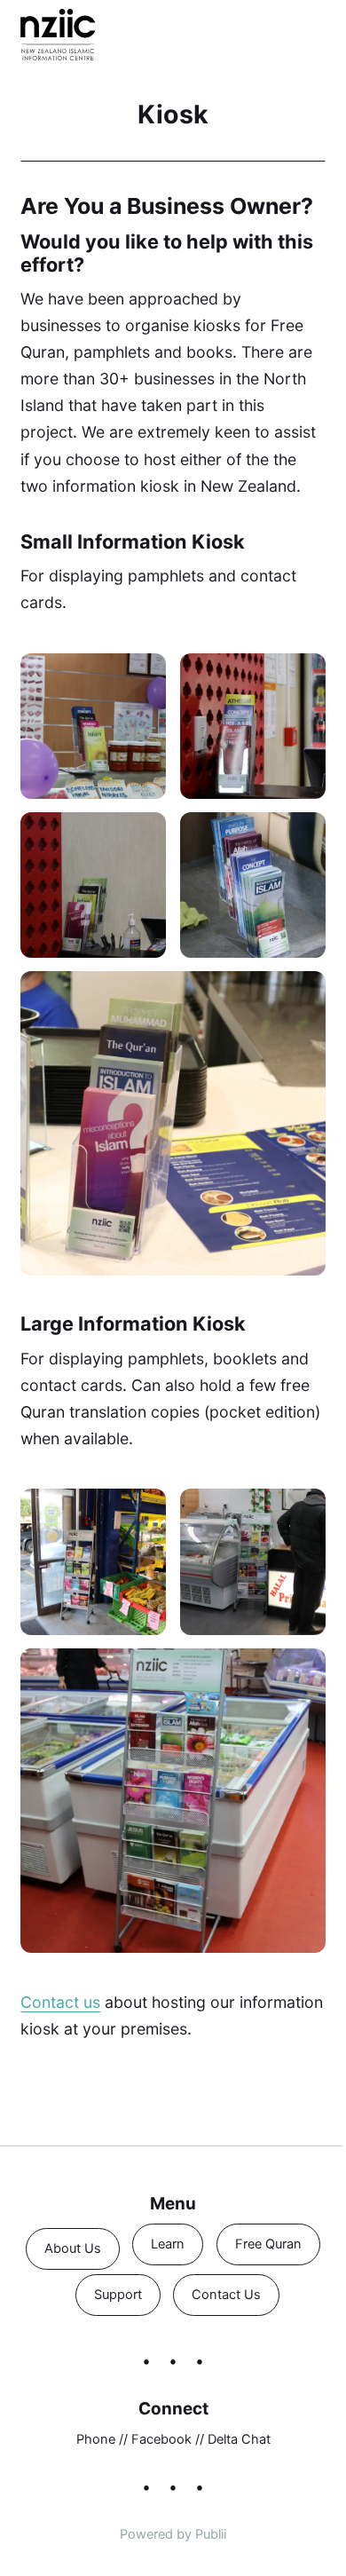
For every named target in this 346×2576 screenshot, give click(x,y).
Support (118, 2295)
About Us (73, 2248)
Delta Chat (239, 2439)
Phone (96, 2439)
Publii (211, 2534)
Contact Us (226, 2295)
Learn (169, 2244)
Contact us (60, 2002)
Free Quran (268, 2244)
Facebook (161, 2439)
